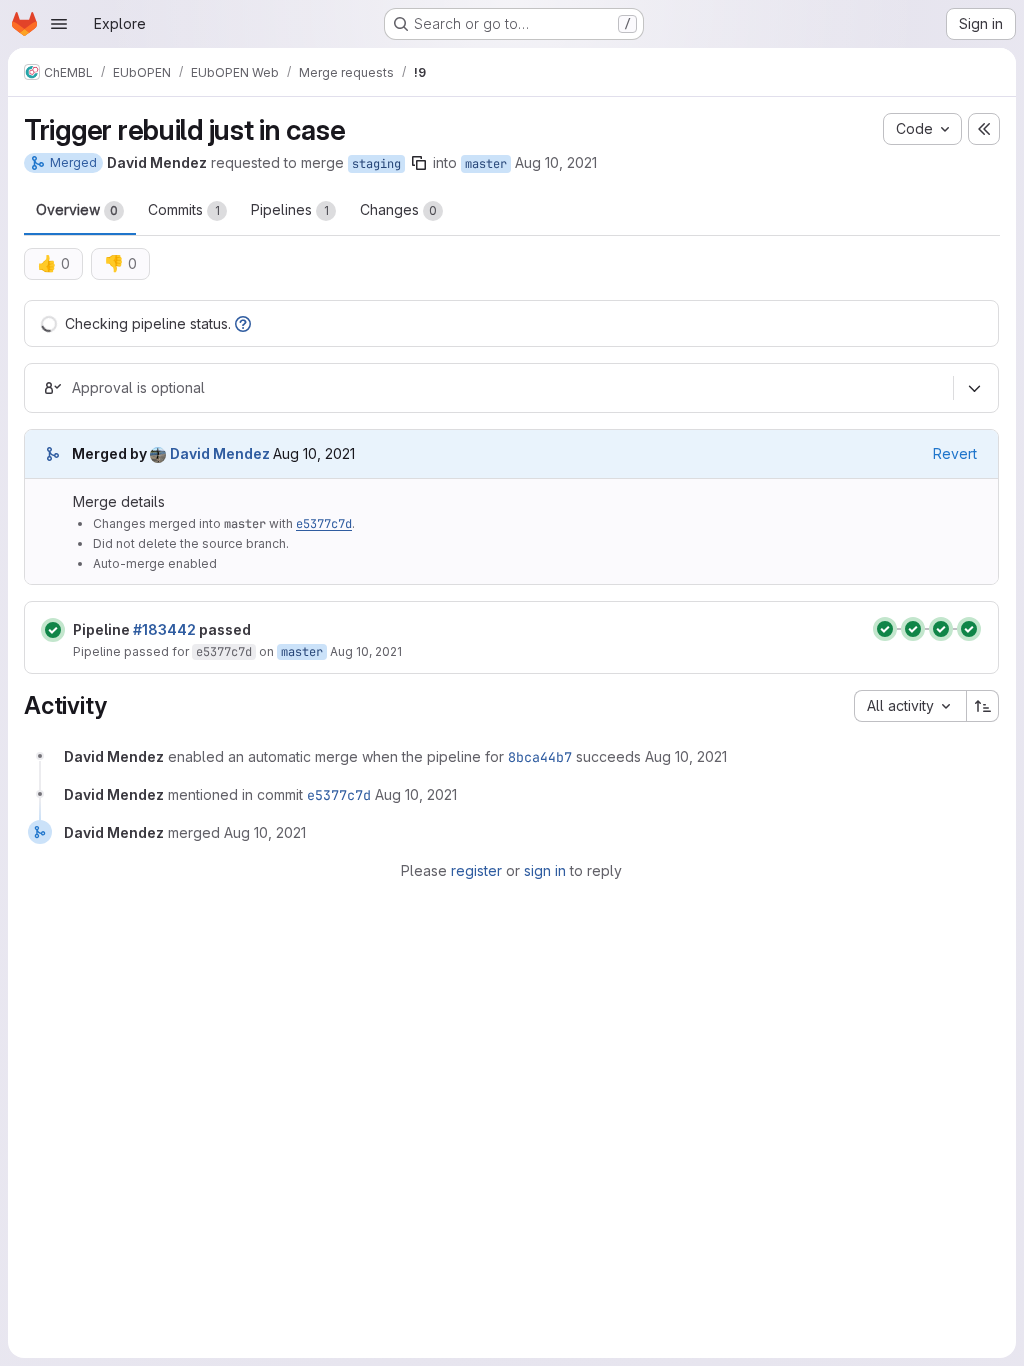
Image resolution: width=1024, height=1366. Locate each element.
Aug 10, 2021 (556, 162)
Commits (184, 209)
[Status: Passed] (53, 630)
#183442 (164, 629)
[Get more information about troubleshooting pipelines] (243, 323)
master (486, 164)
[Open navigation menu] (59, 24)
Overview (77, 209)
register (476, 870)
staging (376, 164)
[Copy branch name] (419, 163)
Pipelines (290, 209)
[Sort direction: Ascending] (983, 706)
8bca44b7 (540, 757)
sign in (545, 870)
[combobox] (910, 706)
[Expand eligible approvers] (974, 389)
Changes (398, 209)
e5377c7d (324, 524)
